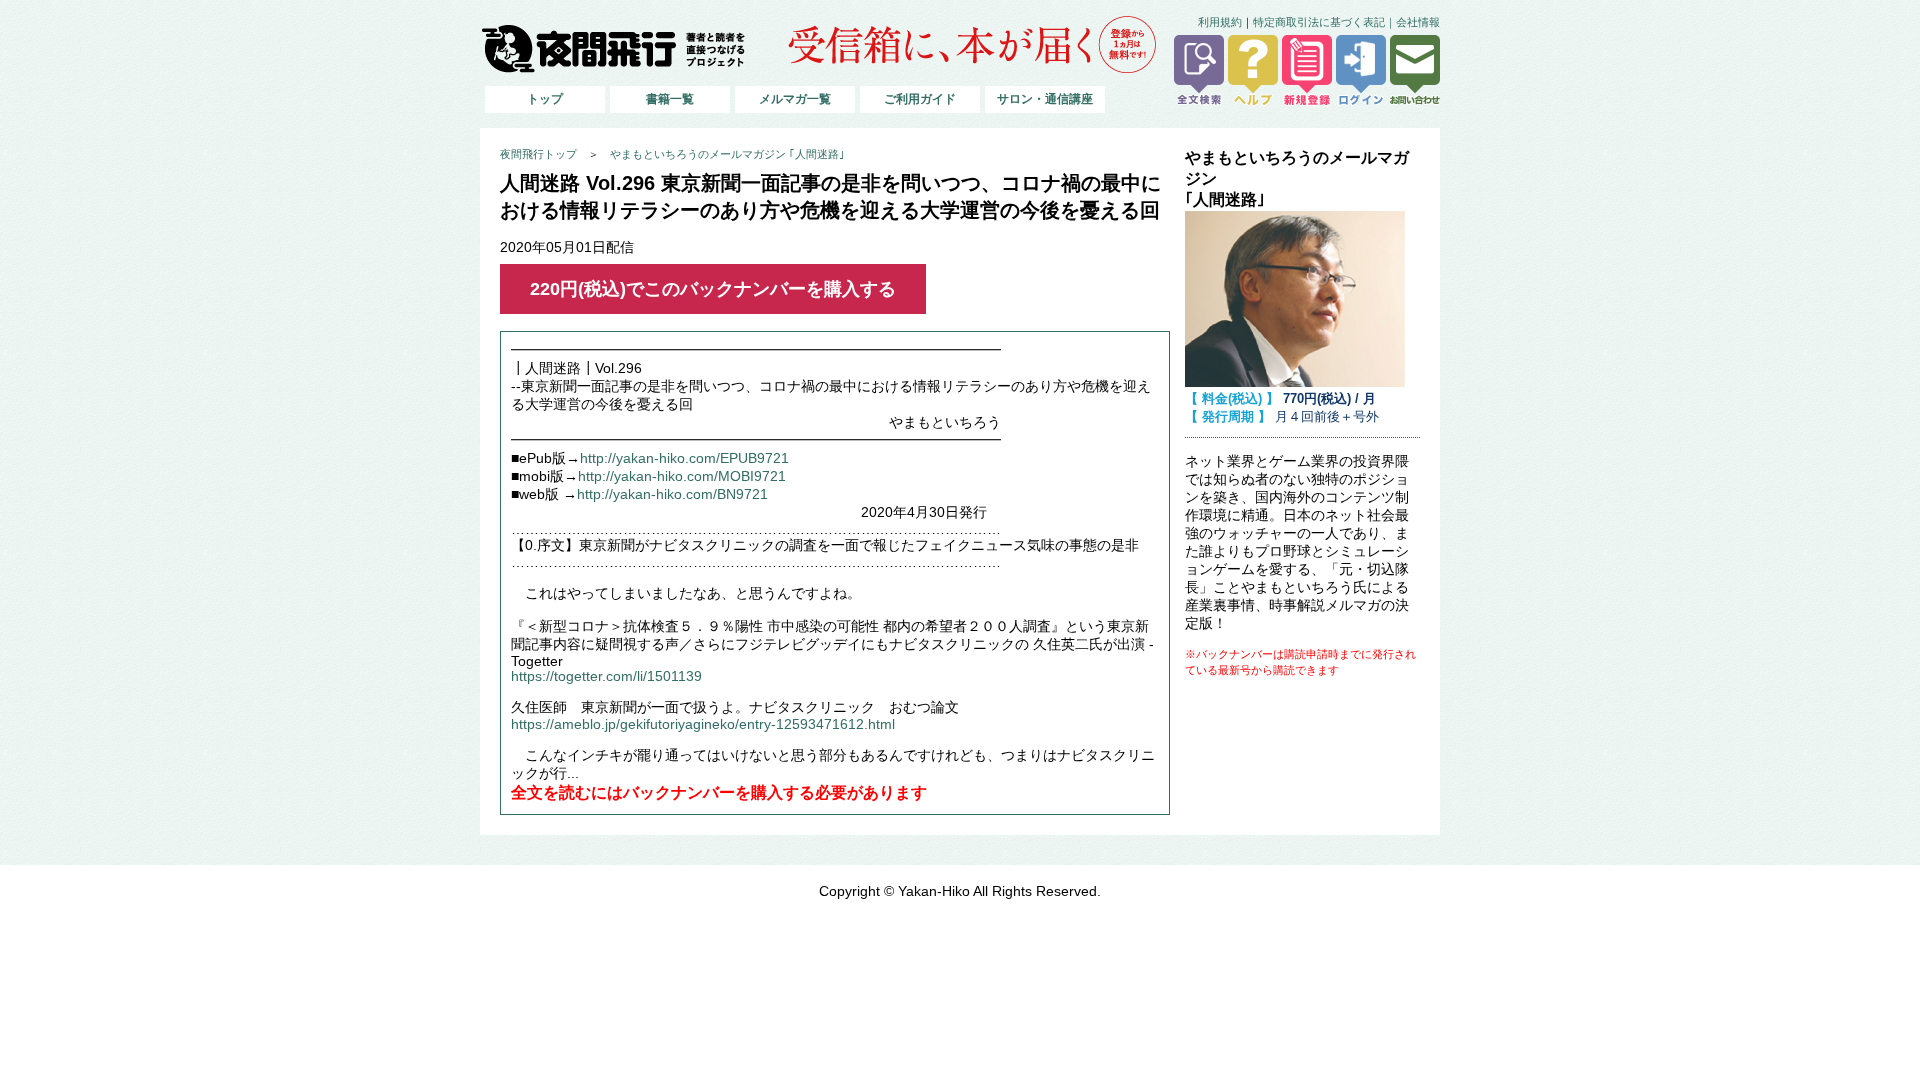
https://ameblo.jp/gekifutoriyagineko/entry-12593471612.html (703, 724)
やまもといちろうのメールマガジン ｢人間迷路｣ (727, 154)
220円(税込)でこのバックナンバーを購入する (713, 289)
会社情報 (1418, 22)
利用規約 (1220, 22)
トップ (545, 99)
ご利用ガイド (920, 99)
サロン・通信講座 (1045, 99)
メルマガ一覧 (795, 99)
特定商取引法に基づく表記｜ (1324, 22)
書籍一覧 (670, 99)
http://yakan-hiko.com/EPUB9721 (684, 458)
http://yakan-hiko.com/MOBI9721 (682, 476)
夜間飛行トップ (538, 154)
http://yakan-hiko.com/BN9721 (672, 494)
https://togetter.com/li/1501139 (606, 676)
